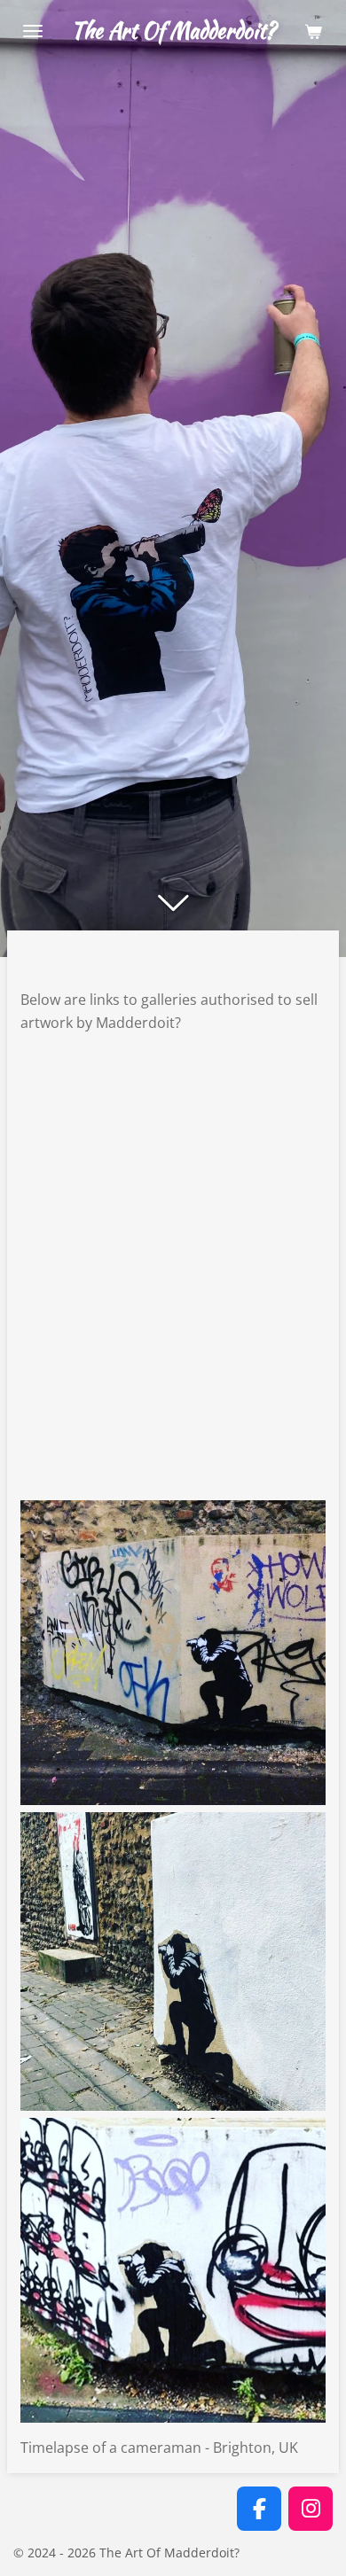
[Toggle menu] (33, 31)
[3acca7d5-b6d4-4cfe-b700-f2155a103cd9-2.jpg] (173, 1961)
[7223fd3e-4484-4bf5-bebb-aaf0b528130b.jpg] (173, 2270)
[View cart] (313, 31)
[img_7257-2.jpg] (173, 1653)
